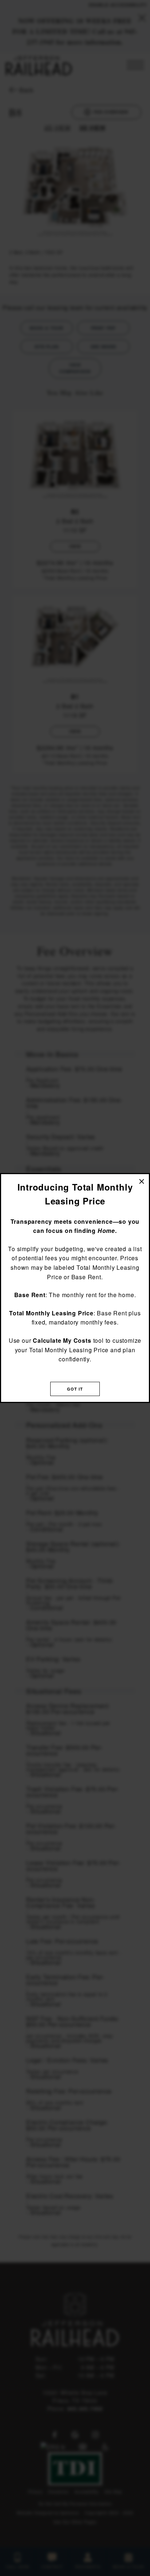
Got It (75, 1389)
